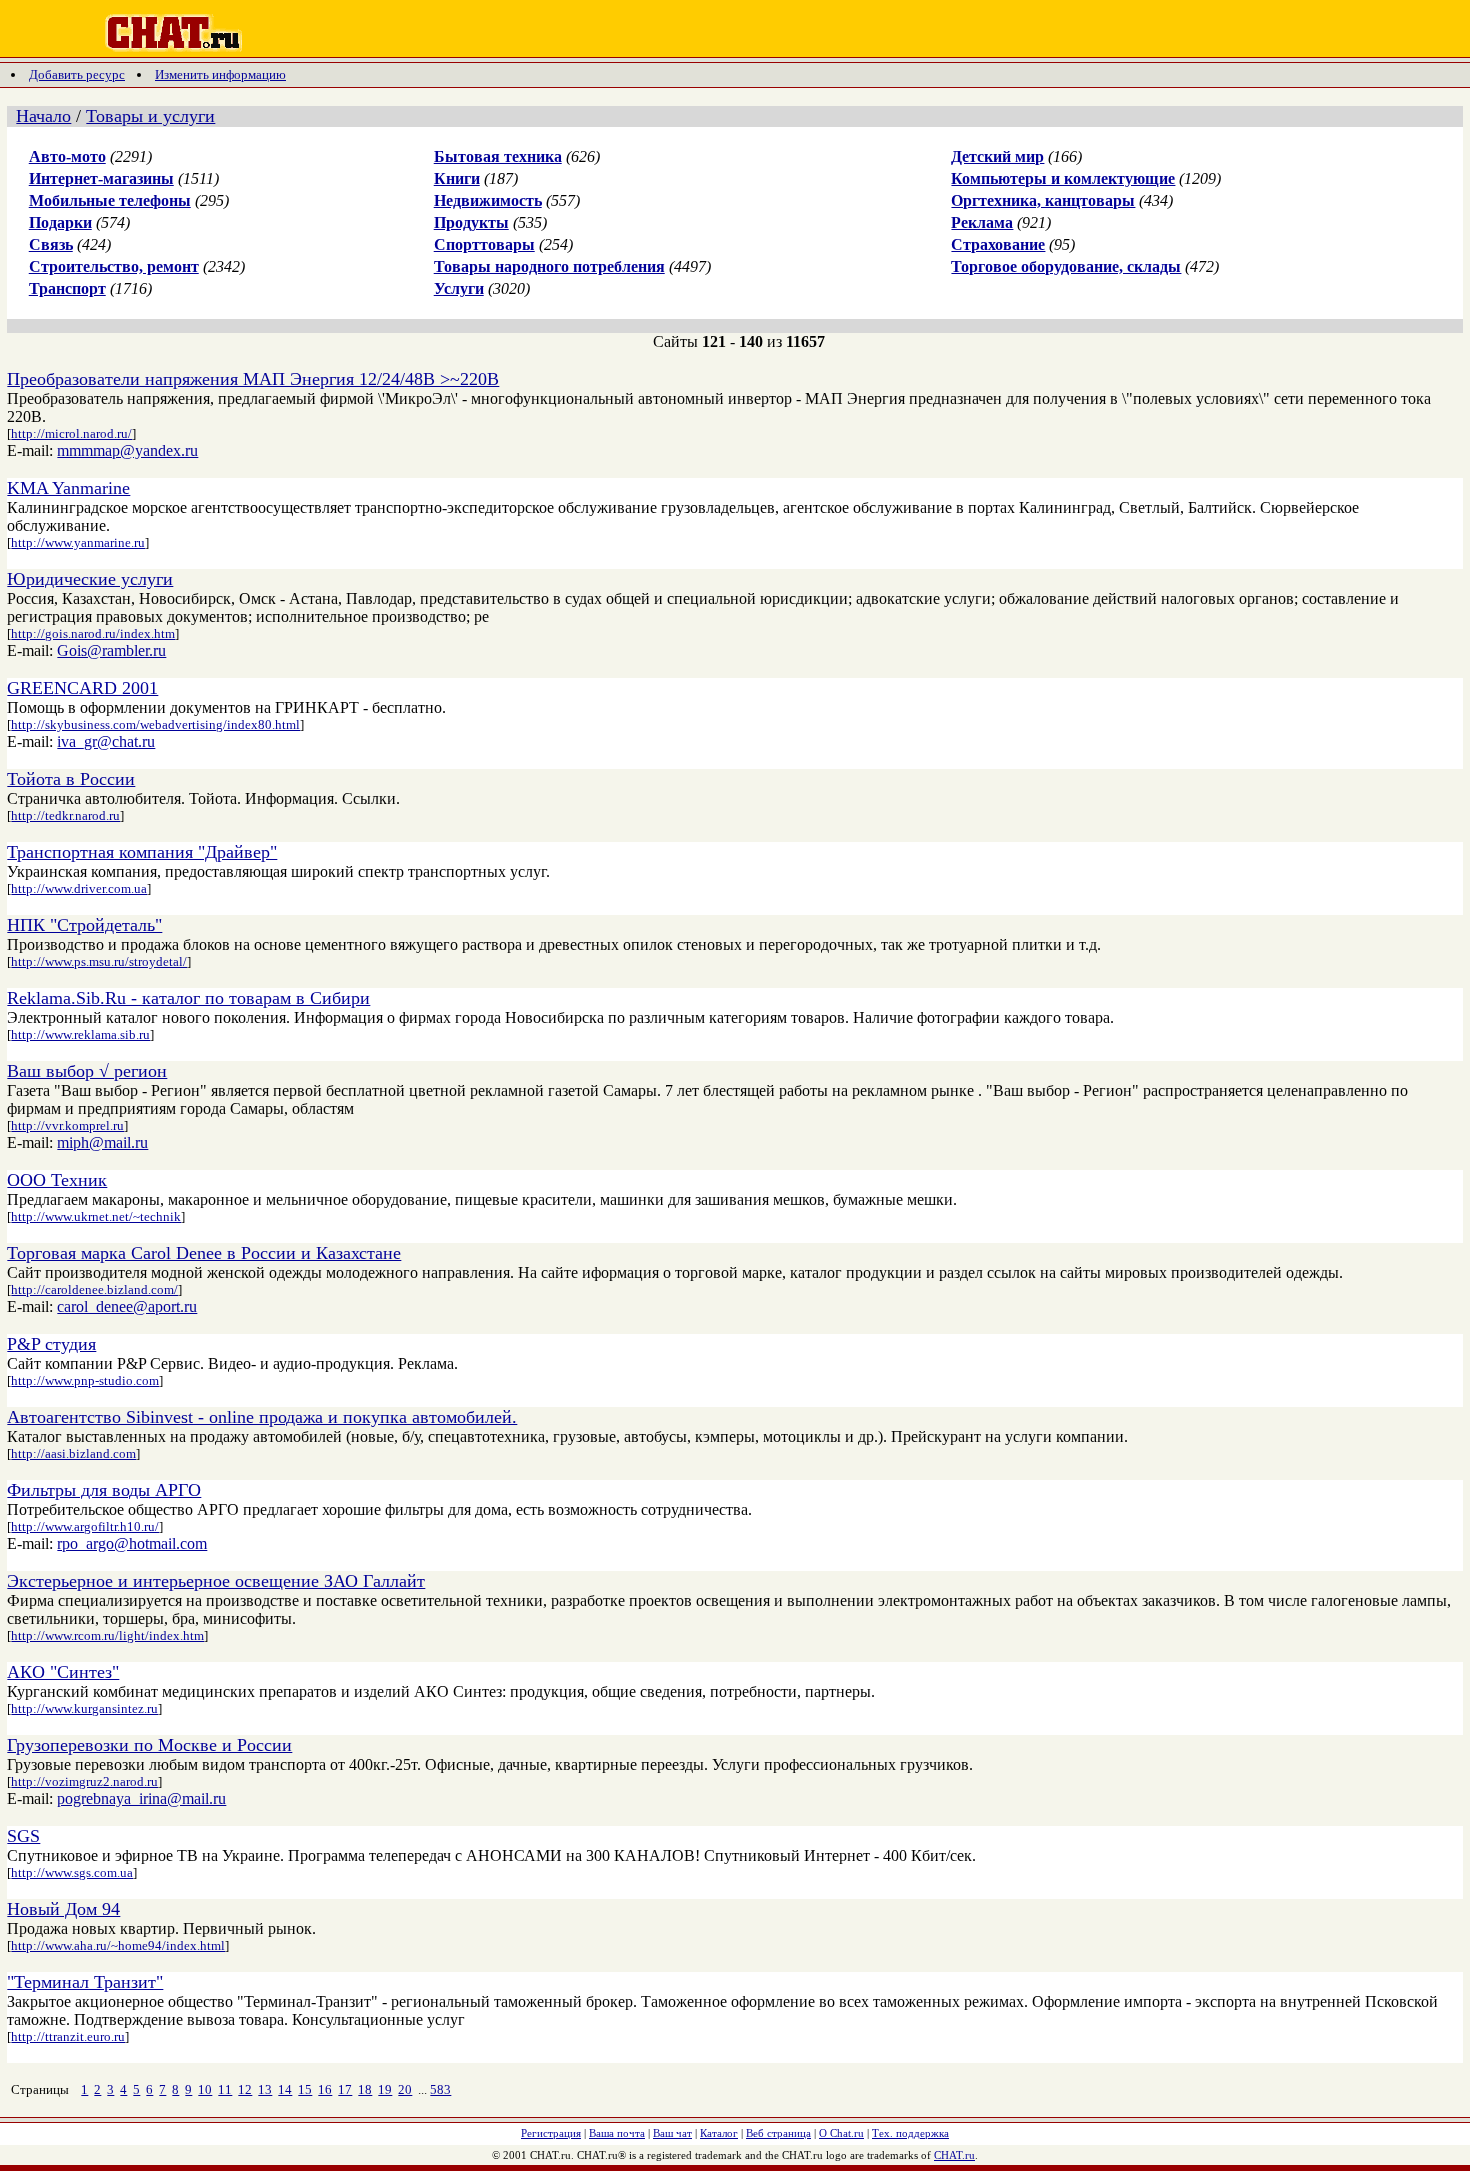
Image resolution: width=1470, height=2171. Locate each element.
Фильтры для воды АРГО (104, 1490)
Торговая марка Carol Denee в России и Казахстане (204, 1253)
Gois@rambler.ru (111, 650)
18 (365, 2089)
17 (345, 2089)
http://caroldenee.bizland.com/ (94, 1289)
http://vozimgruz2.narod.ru (84, 1781)
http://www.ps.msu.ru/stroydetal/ (99, 961)
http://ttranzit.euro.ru (68, 2036)
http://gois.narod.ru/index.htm (93, 633)
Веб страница (778, 2133)
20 (405, 2089)
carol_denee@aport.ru (127, 1306)
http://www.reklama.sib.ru (80, 1034)
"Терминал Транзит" (85, 1982)
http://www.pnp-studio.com (85, 1380)
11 (225, 2089)
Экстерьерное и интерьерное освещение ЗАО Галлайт (216, 1581)
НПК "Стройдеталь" (84, 925)
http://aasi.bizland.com (73, 1453)
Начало (43, 116)
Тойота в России (71, 779)
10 (205, 2089)
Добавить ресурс (77, 74)
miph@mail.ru (102, 1142)
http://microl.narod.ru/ (71, 433)
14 (285, 2089)
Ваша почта (617, 2133)
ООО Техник (57, 1180)
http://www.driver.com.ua (79, 888)
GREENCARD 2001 (82, 688)
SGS (23, 1836)
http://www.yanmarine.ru (78, 542)
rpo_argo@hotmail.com (132, 1543)
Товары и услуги (150, 116)
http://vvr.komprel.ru (67, 1125)
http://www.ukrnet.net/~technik (96, 1216)
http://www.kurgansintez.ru (84, 1708)
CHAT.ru (954, 2155)
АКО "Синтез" (63, 1672)
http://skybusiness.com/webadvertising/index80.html (155, 724)
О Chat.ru (841, 2133)
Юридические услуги (90, 579)
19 (385, 2089)
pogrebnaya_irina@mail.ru (141, 1798)
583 (440, 2089)
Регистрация (551, 2133)
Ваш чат (672, 2133)
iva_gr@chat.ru (106, 741)
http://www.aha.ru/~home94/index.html (118, 1945)
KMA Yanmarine (68, 488)
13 (265, 2089)
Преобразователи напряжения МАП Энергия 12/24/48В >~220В (253, 379)
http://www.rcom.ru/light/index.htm (107, 1635)
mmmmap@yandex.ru (127, 450)
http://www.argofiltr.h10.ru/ (85, 1526)
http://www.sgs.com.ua (72, 1872)
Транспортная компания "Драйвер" (142, 852)
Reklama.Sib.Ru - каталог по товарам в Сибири (188, 998)
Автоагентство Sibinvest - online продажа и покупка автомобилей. (262, 1417)
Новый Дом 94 (63, 1909)
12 (245, 2089)
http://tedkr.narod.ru (65, 815)
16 (325, 2089)
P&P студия (51, 1344)
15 (305, 2089)
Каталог (719, 2133)
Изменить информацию (220, 74)
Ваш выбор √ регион (87, 1071)
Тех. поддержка (910, 2133)
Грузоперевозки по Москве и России (149, 1745)
